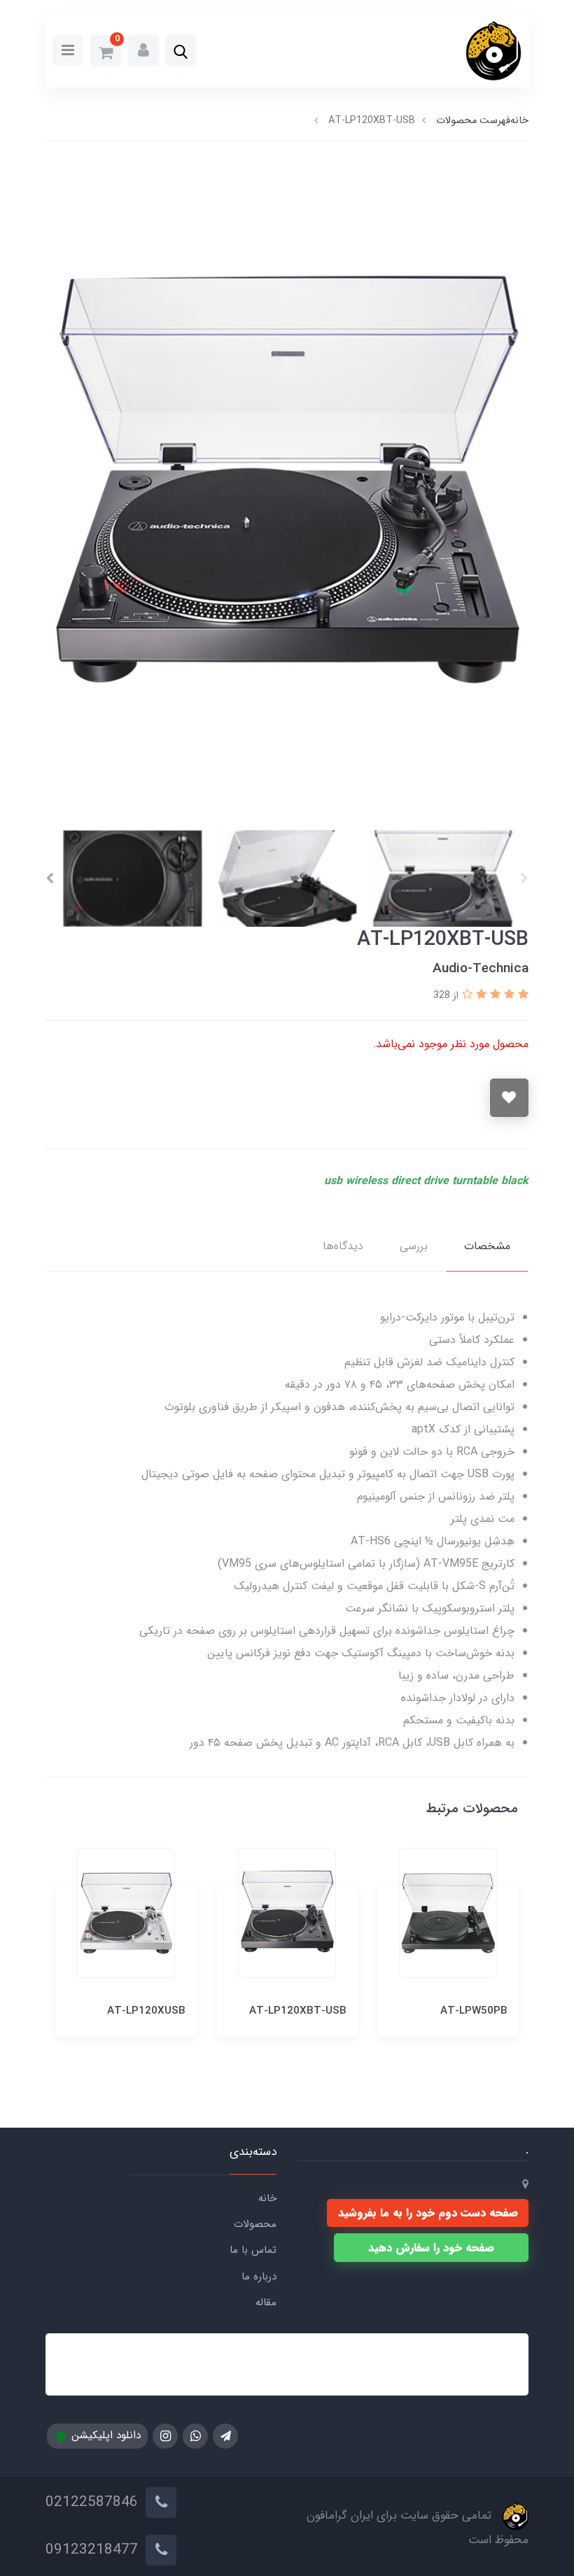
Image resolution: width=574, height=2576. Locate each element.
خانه (267, 2198)
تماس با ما (253, 2250)
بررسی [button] (414, 1246)
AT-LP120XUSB (307, 2011)
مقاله (266, 2303)
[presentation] (524, 878)
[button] (181, 52)
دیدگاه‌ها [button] (343, 1246)
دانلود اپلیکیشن (104, 2435)
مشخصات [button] (487, 1246)
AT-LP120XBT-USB (459, 2011)
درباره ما (259, 2277)
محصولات (255, 2224)
